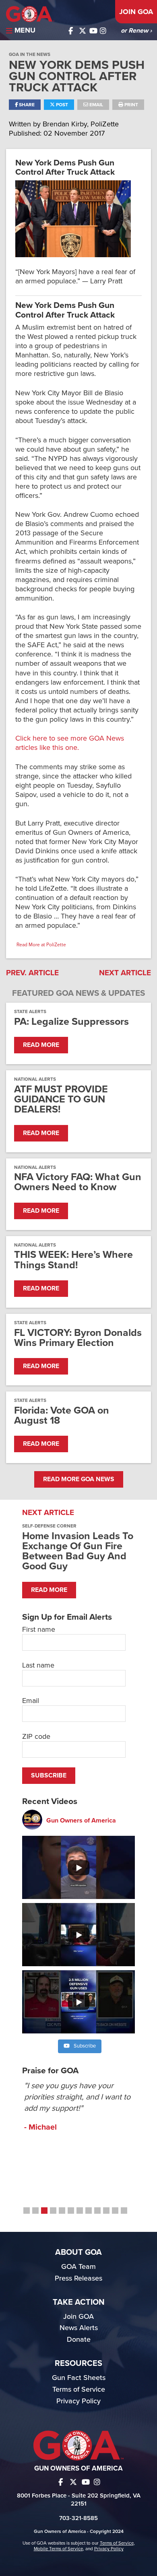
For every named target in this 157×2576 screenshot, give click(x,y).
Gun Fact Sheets (79, 2378)
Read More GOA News (79, 1479)
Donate (79, 2339)
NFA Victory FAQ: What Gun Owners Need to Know (78, 1182)
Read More (41, 1045)
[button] (27, 2211)
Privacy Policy (78, 2401)
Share (26, 105)
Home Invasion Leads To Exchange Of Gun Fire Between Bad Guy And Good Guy (78, 1551)
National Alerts (35, 1079)
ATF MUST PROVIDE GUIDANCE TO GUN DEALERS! (61, 1100)
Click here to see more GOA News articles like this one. (70, 743)
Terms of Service (79, 2389)
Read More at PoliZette (41, 945)
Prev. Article (32, 973)
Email (96, 105)
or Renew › (136, 31)
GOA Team (78, 2266)
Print (131, 105)
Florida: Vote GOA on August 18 (62, 1416)
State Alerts (30, 1011)
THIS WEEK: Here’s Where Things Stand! (73, 1260)
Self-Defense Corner (49, 1526)
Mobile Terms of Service (58, 2549)
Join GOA (136, 12)
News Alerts (79, 2328)
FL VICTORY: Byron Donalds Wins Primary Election (78, 1338)
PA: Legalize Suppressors (71, 1022)
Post (61, 105)
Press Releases (78, 2278)
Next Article (125, 973)
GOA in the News (30, 54)
